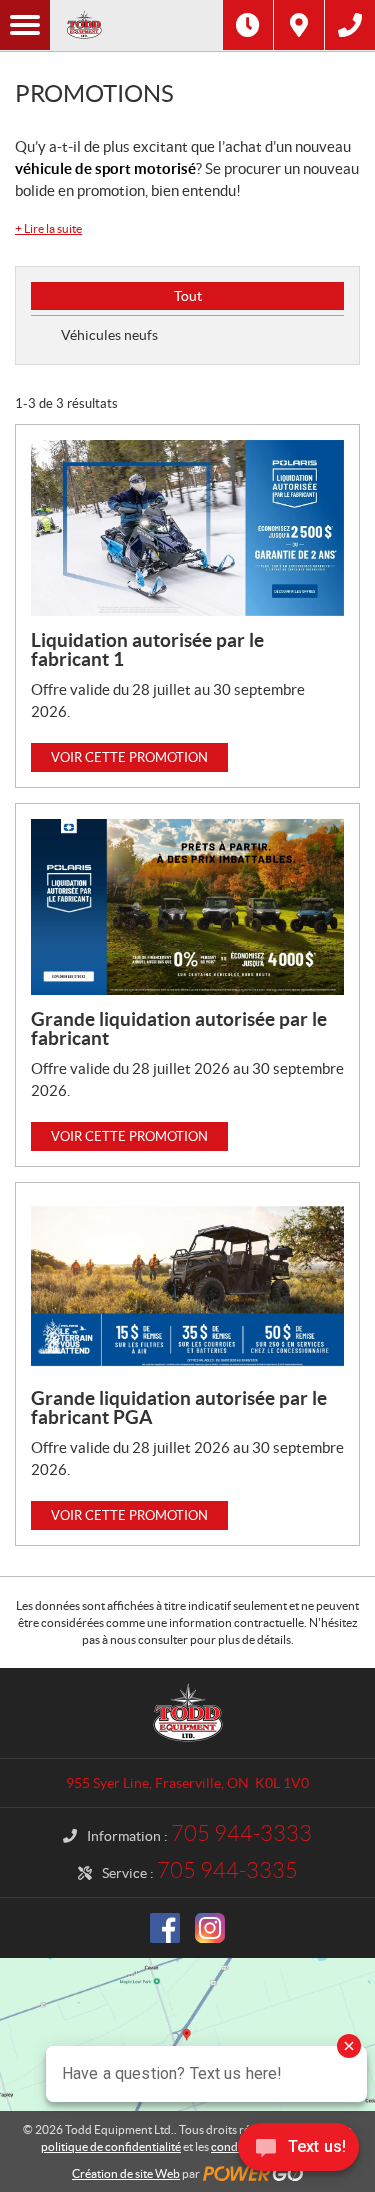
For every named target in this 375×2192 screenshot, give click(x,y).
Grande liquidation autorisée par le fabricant (179, 1028)
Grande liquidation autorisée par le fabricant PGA (179, 1407)
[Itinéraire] (299, 25)
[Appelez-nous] (350, 25)
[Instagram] (210, 1928)
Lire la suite (48, 228)
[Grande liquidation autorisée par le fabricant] (187, 907)
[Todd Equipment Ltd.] (136, 25)
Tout (188, 296)
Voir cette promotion (129, 757)
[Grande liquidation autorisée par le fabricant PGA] (187, 1286)
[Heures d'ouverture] (248, 25)
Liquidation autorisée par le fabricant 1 (147, 649)
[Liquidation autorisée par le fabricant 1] (187, 528)
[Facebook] (165, 1928)
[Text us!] (298, 2151)
